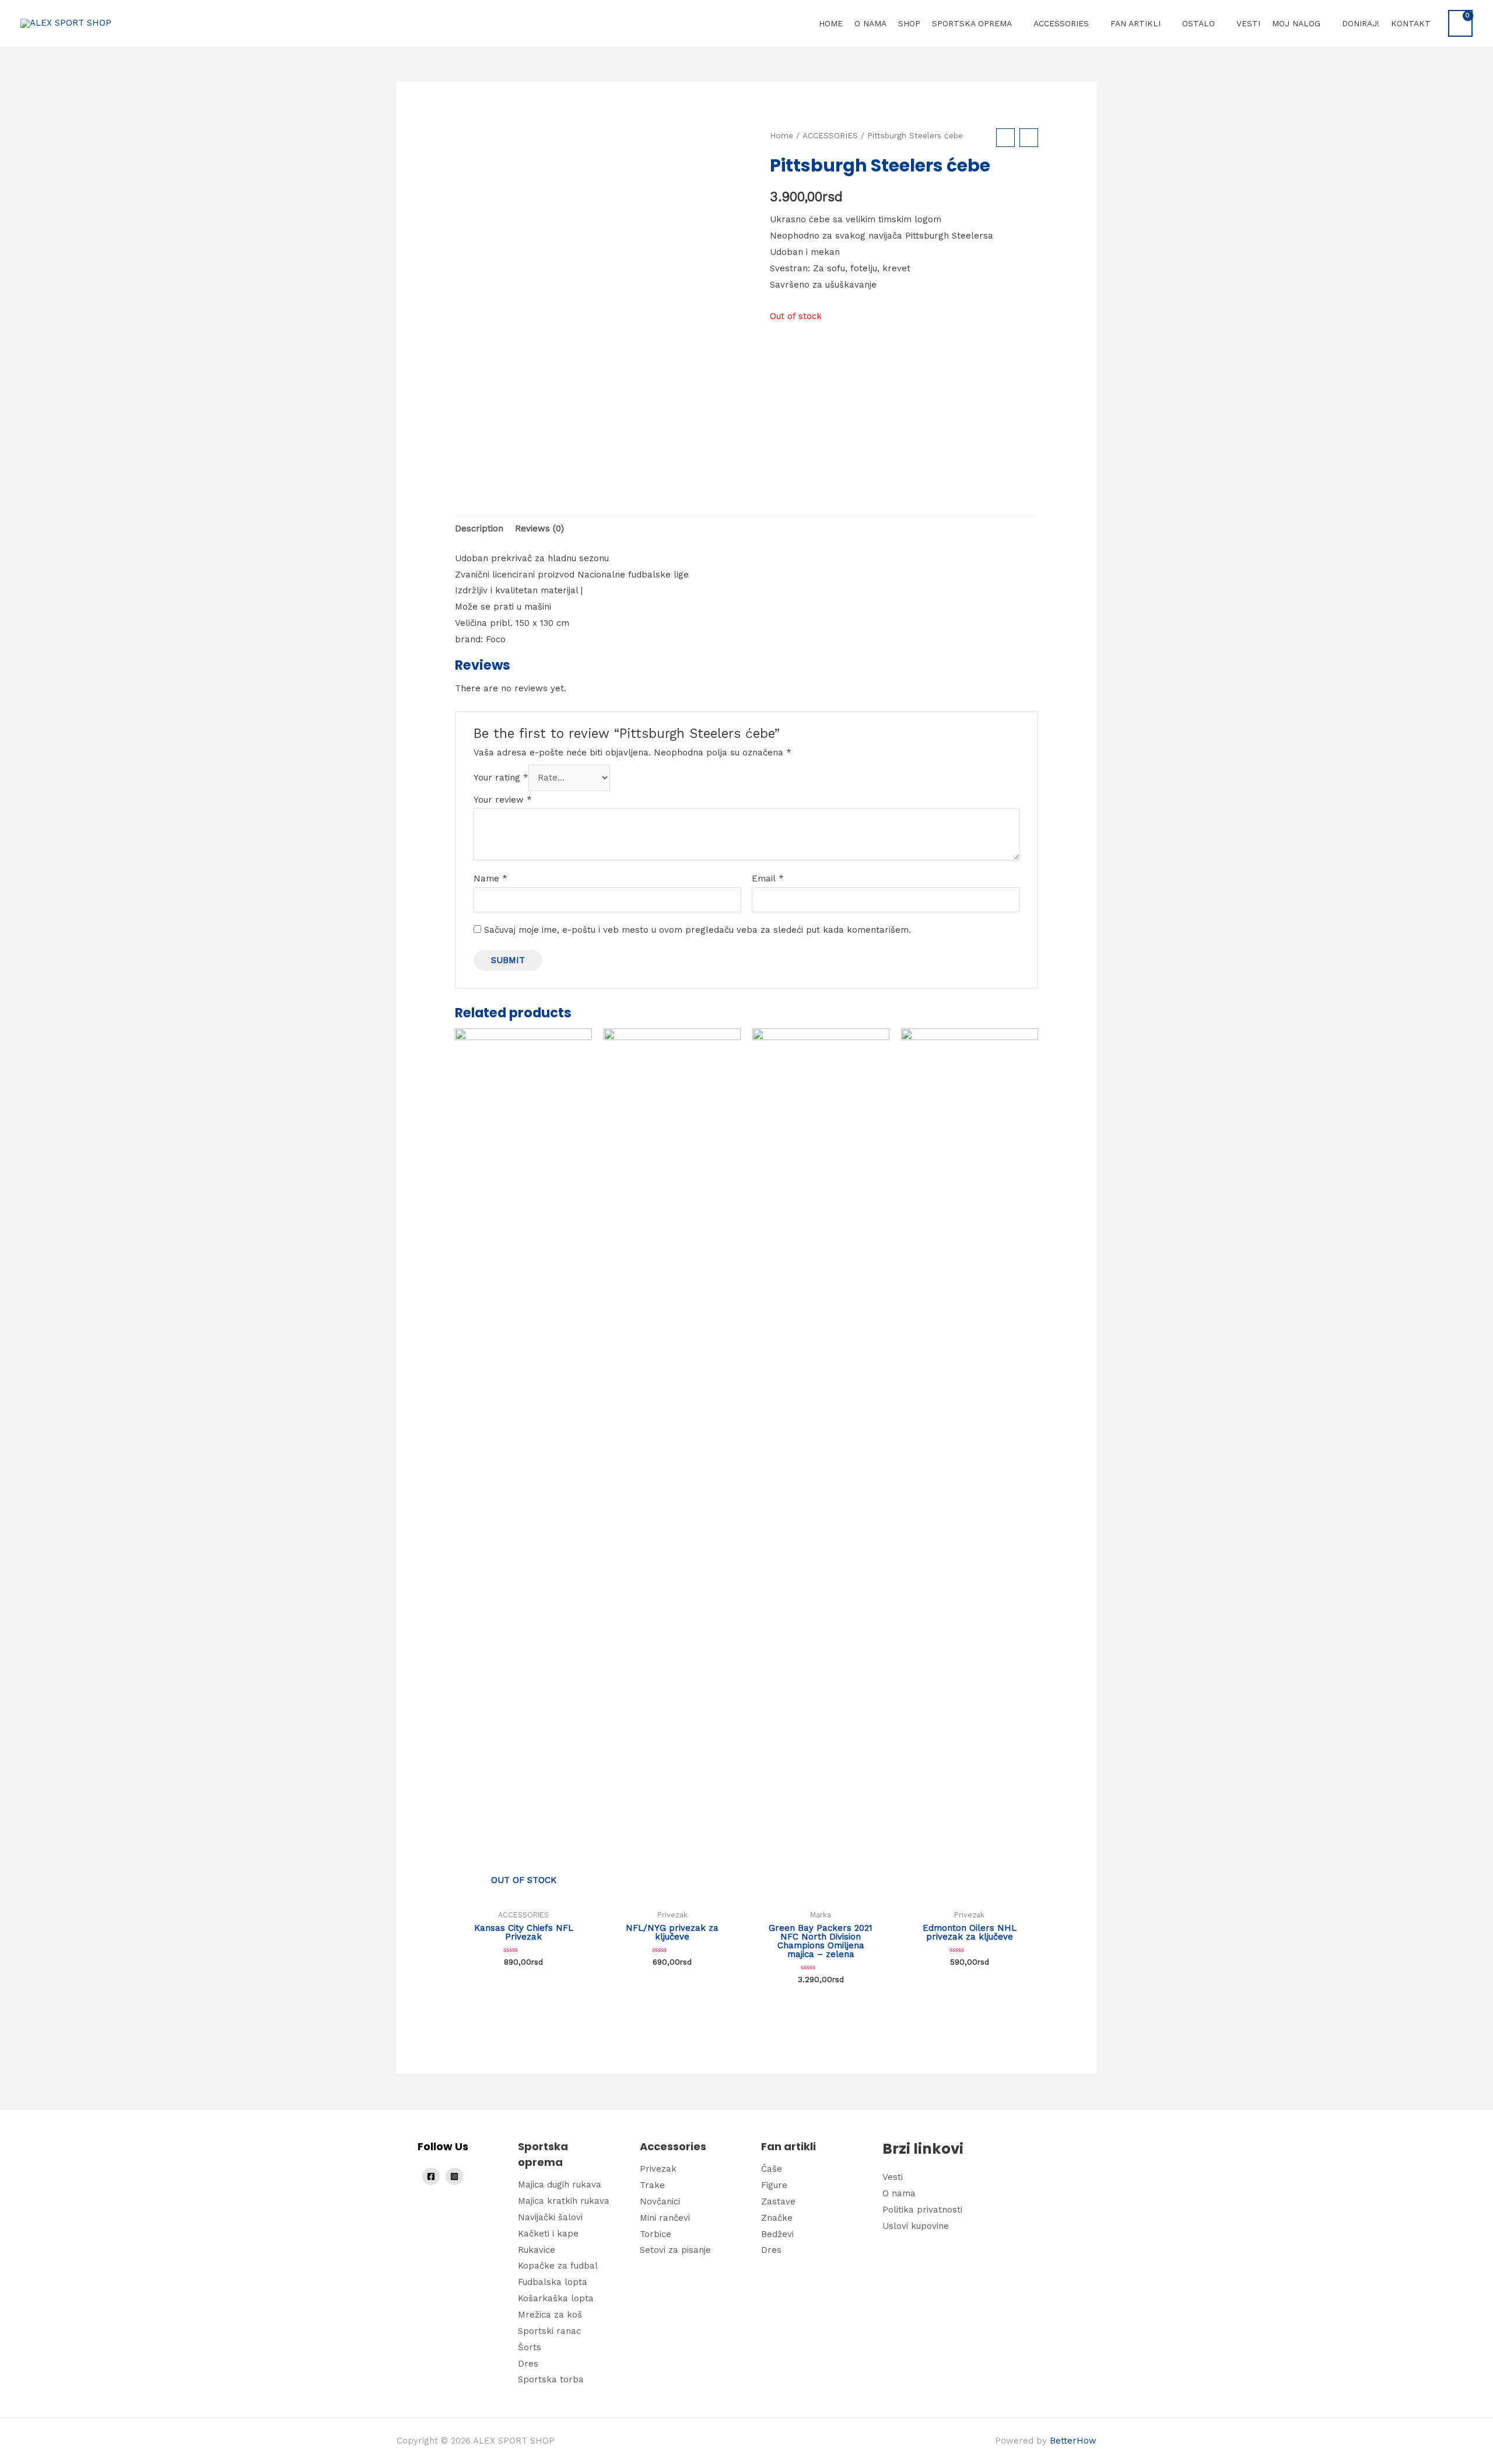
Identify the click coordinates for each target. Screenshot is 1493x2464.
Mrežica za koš (550, 2315)
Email (768, 878)
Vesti (893, 2177)
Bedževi (777, 2234)
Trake (652, 2185)
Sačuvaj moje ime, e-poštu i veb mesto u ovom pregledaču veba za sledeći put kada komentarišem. (698, 930)
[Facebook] (431, 2176)
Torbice (656, 2234)
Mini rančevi (665, 2218)
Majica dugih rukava (560, 2185)
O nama (899, 2193)
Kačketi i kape (548, 2234)
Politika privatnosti (922, 2210)
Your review (503, 800)
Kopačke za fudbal (558, 2266)
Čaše (772, 2169)
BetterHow (1073, 2441)
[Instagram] (454, 2176)
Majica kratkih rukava (564, 2201)
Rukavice (537, 2250)
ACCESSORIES (830, 135)
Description (479, 528)
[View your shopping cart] (1460, 23)
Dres (528, 2364)
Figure (774, 2185)
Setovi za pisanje (675, 2250)
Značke (777, 2218)
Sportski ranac (549, 2331)
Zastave (778, 2201)
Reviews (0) (539, 528)
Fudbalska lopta (553, 2282)
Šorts (530, 2347)
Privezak (658, 2169)
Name (490, 878)
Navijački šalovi (550, 2217)
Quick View (524, 1894)
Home (781, 135)
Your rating (501, 778)
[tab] (479, 529)
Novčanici (660, 2201)
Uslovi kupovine (916, 2226)
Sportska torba (551, 2379)
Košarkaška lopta (556, 2298)
